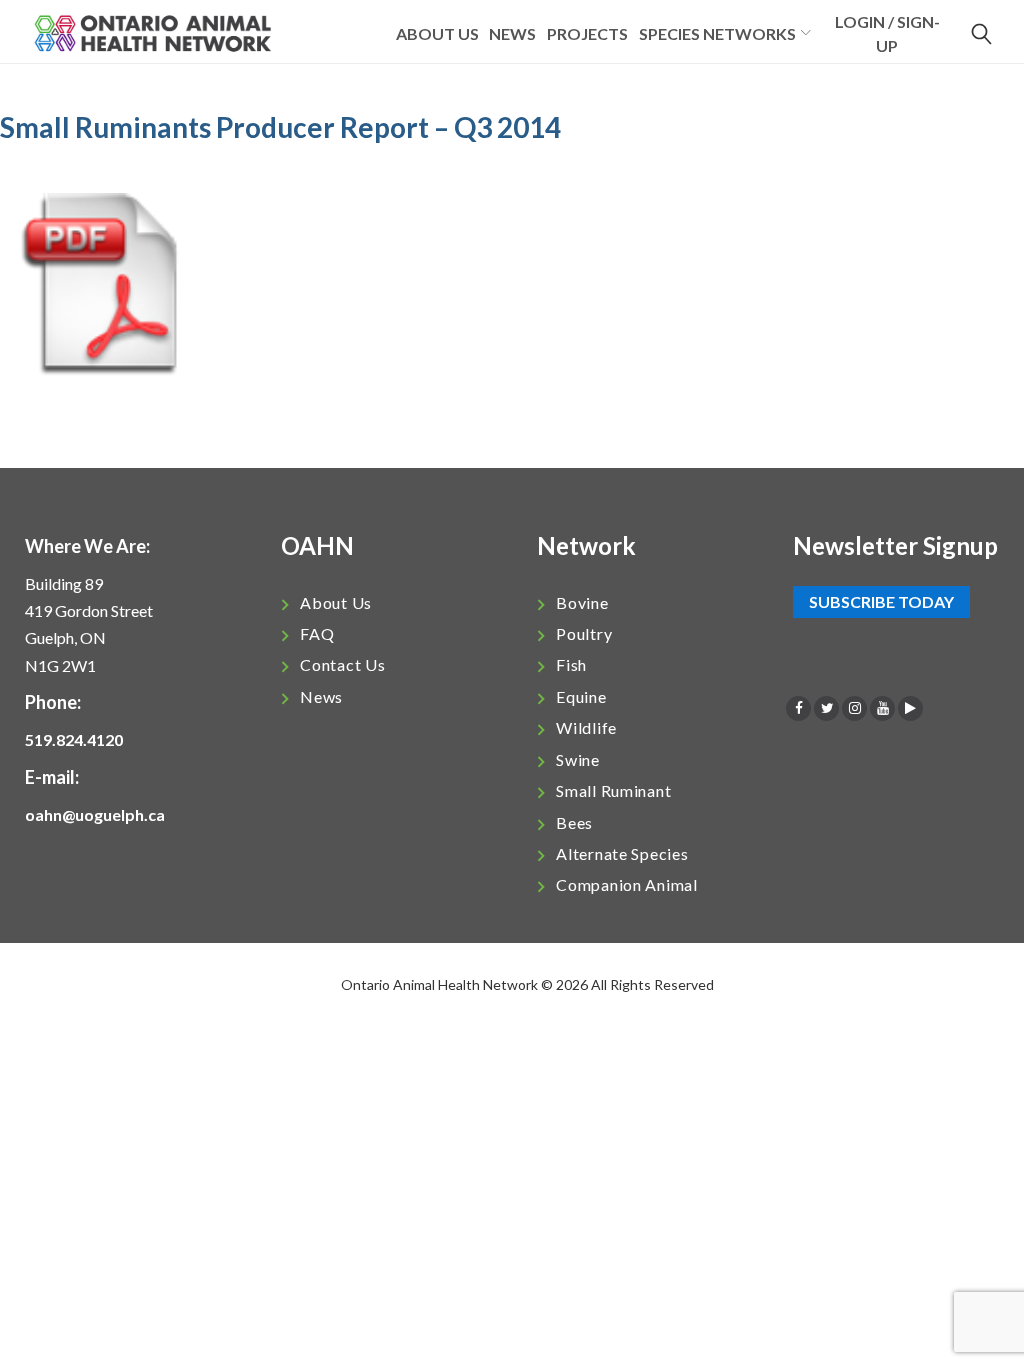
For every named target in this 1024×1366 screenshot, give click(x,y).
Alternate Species (622, 853)
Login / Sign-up (887, 33)
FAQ (317, 633)
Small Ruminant (613, 790)
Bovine (582, 602)
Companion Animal (627, 884)
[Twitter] (826, 708)
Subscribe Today (881, 602)
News (512, 33)
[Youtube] (882, 708)
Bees (574, 822)
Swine (578, 759)
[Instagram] (854, 708)
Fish (571, 664)
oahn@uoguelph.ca (95, 814)
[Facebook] (798, 708)
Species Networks (717, 33)
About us (437, 33)
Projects (587, 33)
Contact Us (342, 664)
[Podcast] (910, 708)
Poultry (584, 633)
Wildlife (586, 727)
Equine (581, 696)
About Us (336, 602)
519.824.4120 (74, 739)
